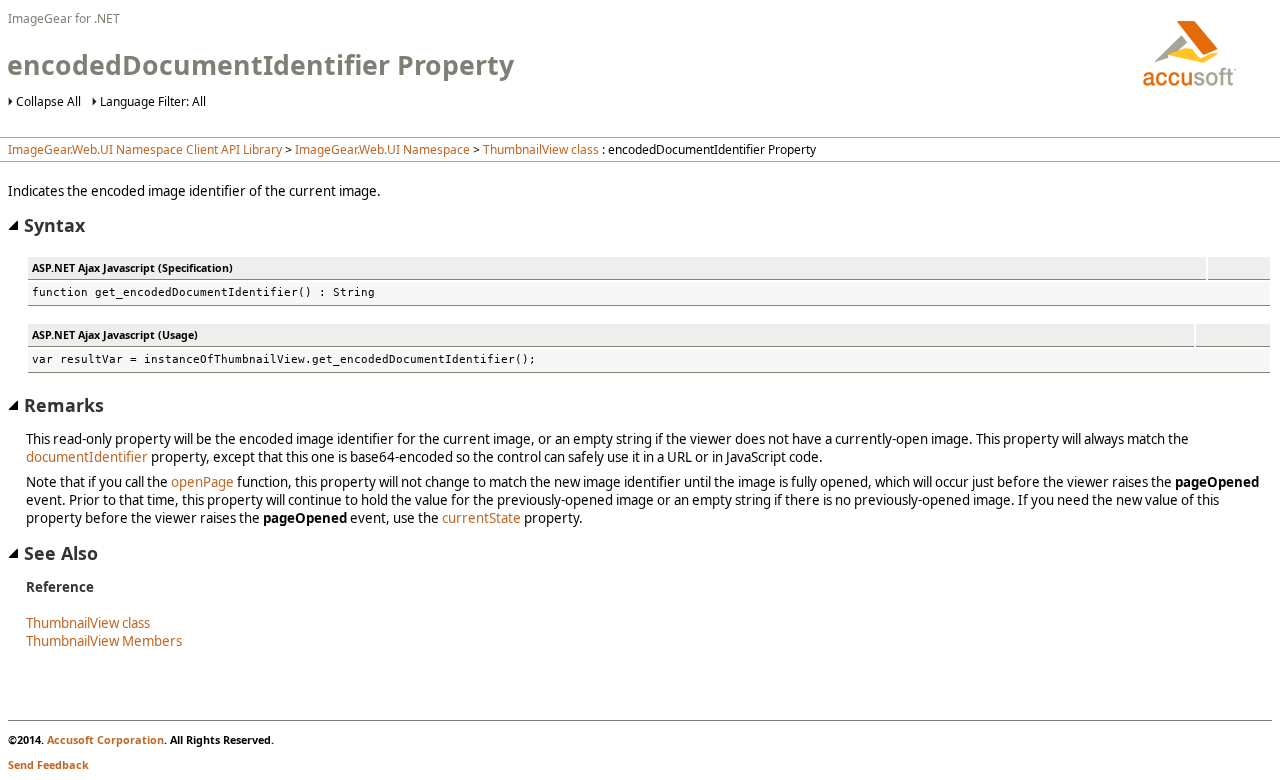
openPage (202, 482)
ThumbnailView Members (104, 641)
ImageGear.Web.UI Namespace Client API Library (145, 149)
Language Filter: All (153, 101)
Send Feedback (48, 764)
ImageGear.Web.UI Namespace (382, 149)
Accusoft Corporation (105, 739)
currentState (481, 518)
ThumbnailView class (541, 149)
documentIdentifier (87, 457)
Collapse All (48, 101)
